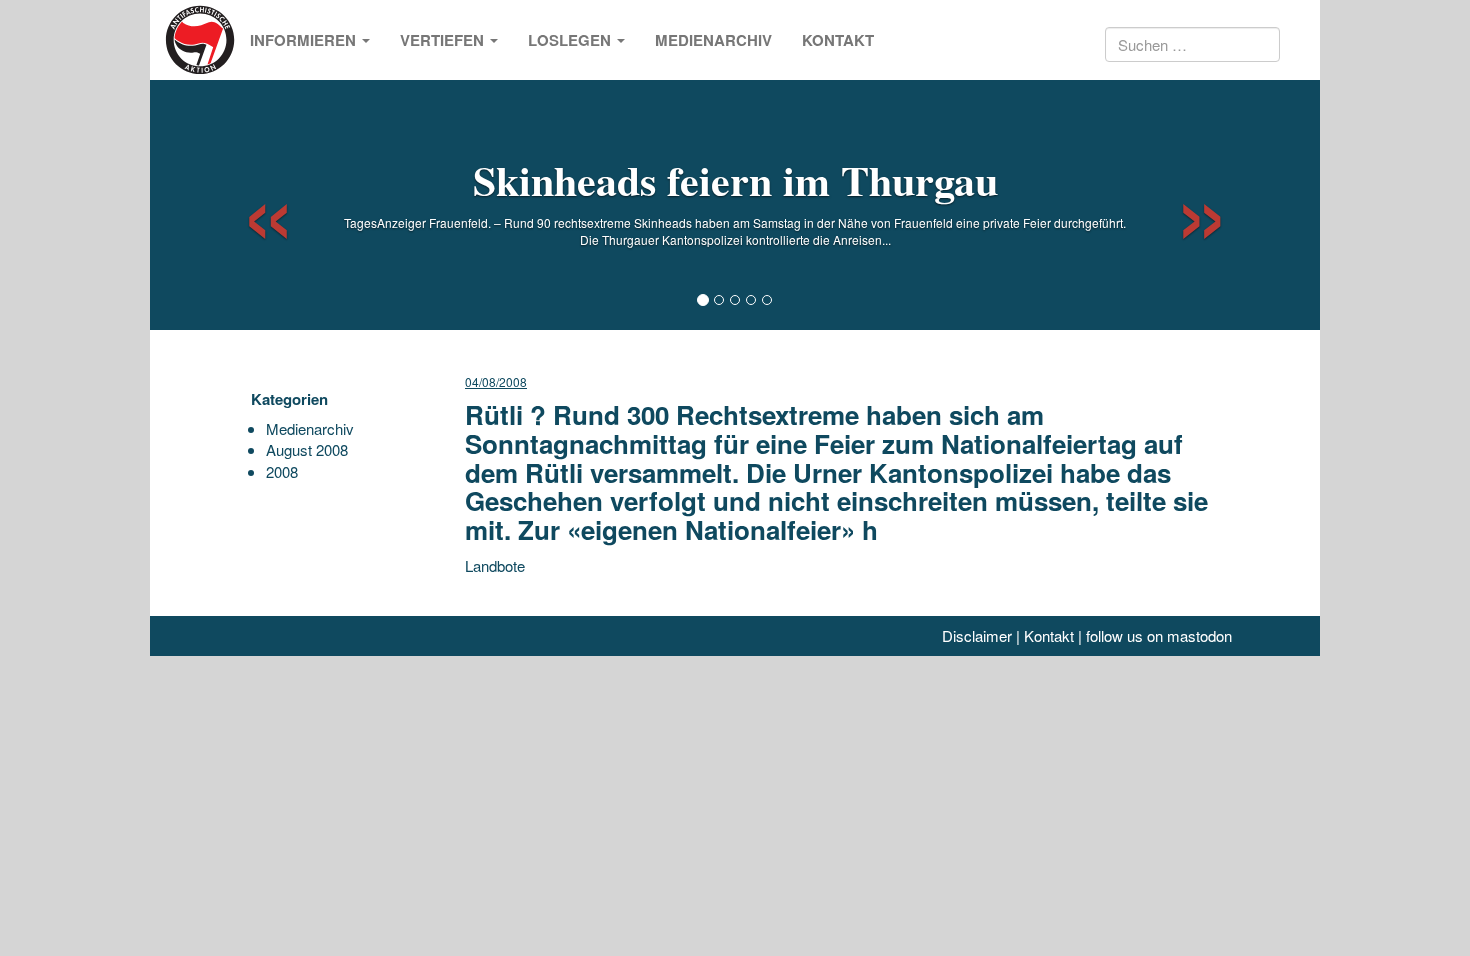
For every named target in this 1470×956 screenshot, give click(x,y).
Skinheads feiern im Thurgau (735, 179)
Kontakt (838, 40)
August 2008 (307, 449)
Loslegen (571, 40)
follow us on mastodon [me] (1159, 635)
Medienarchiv (713, 40)
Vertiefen (444, 40)
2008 (282, 471)
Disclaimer (977, 635)
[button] (250, 205)
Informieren (305, 40)
